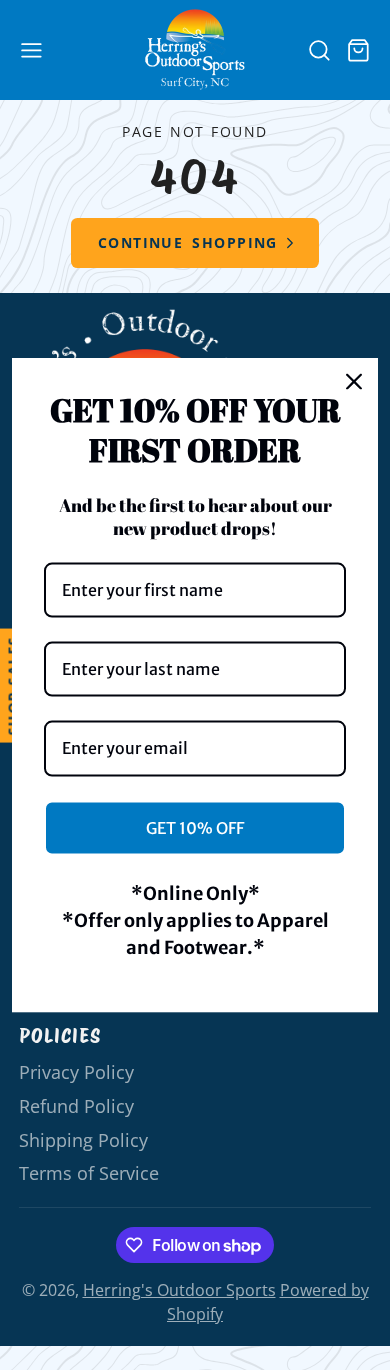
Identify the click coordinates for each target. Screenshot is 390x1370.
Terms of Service (89, 1173)
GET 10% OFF (195, 827)
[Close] (354, 382)
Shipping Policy (83, 1140)
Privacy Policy (76, 1072)
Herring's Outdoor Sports (179, 1290)
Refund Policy (76, 1106)
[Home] (195, 49)
